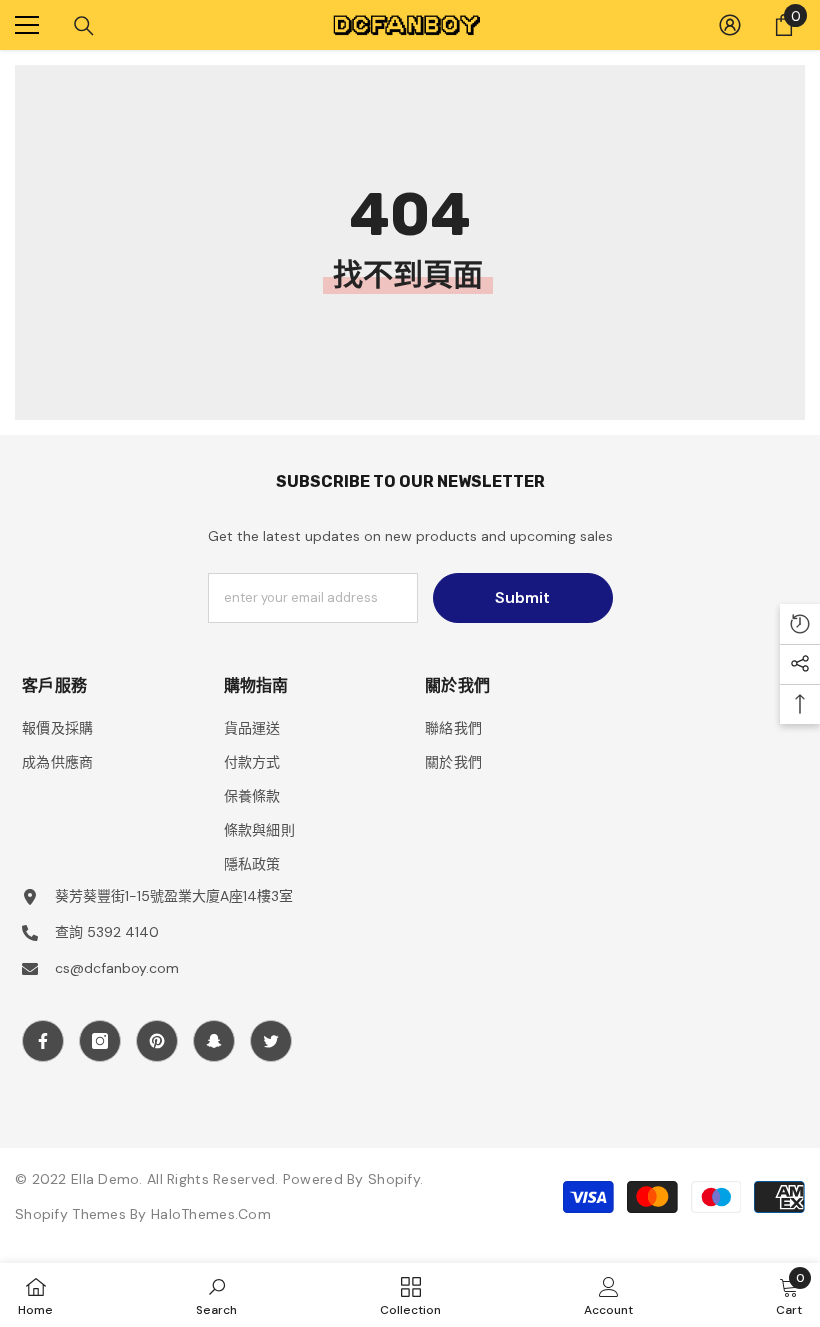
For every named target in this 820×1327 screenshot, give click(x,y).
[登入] (730, 25)
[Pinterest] (157, 1041)
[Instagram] (100, 1041)
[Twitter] (271, 1041)
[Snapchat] (214, 1041)
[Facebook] (43, 1041)
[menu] (27, 25)
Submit (522, 597)
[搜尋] (84, 26)
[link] (216, 1295)
